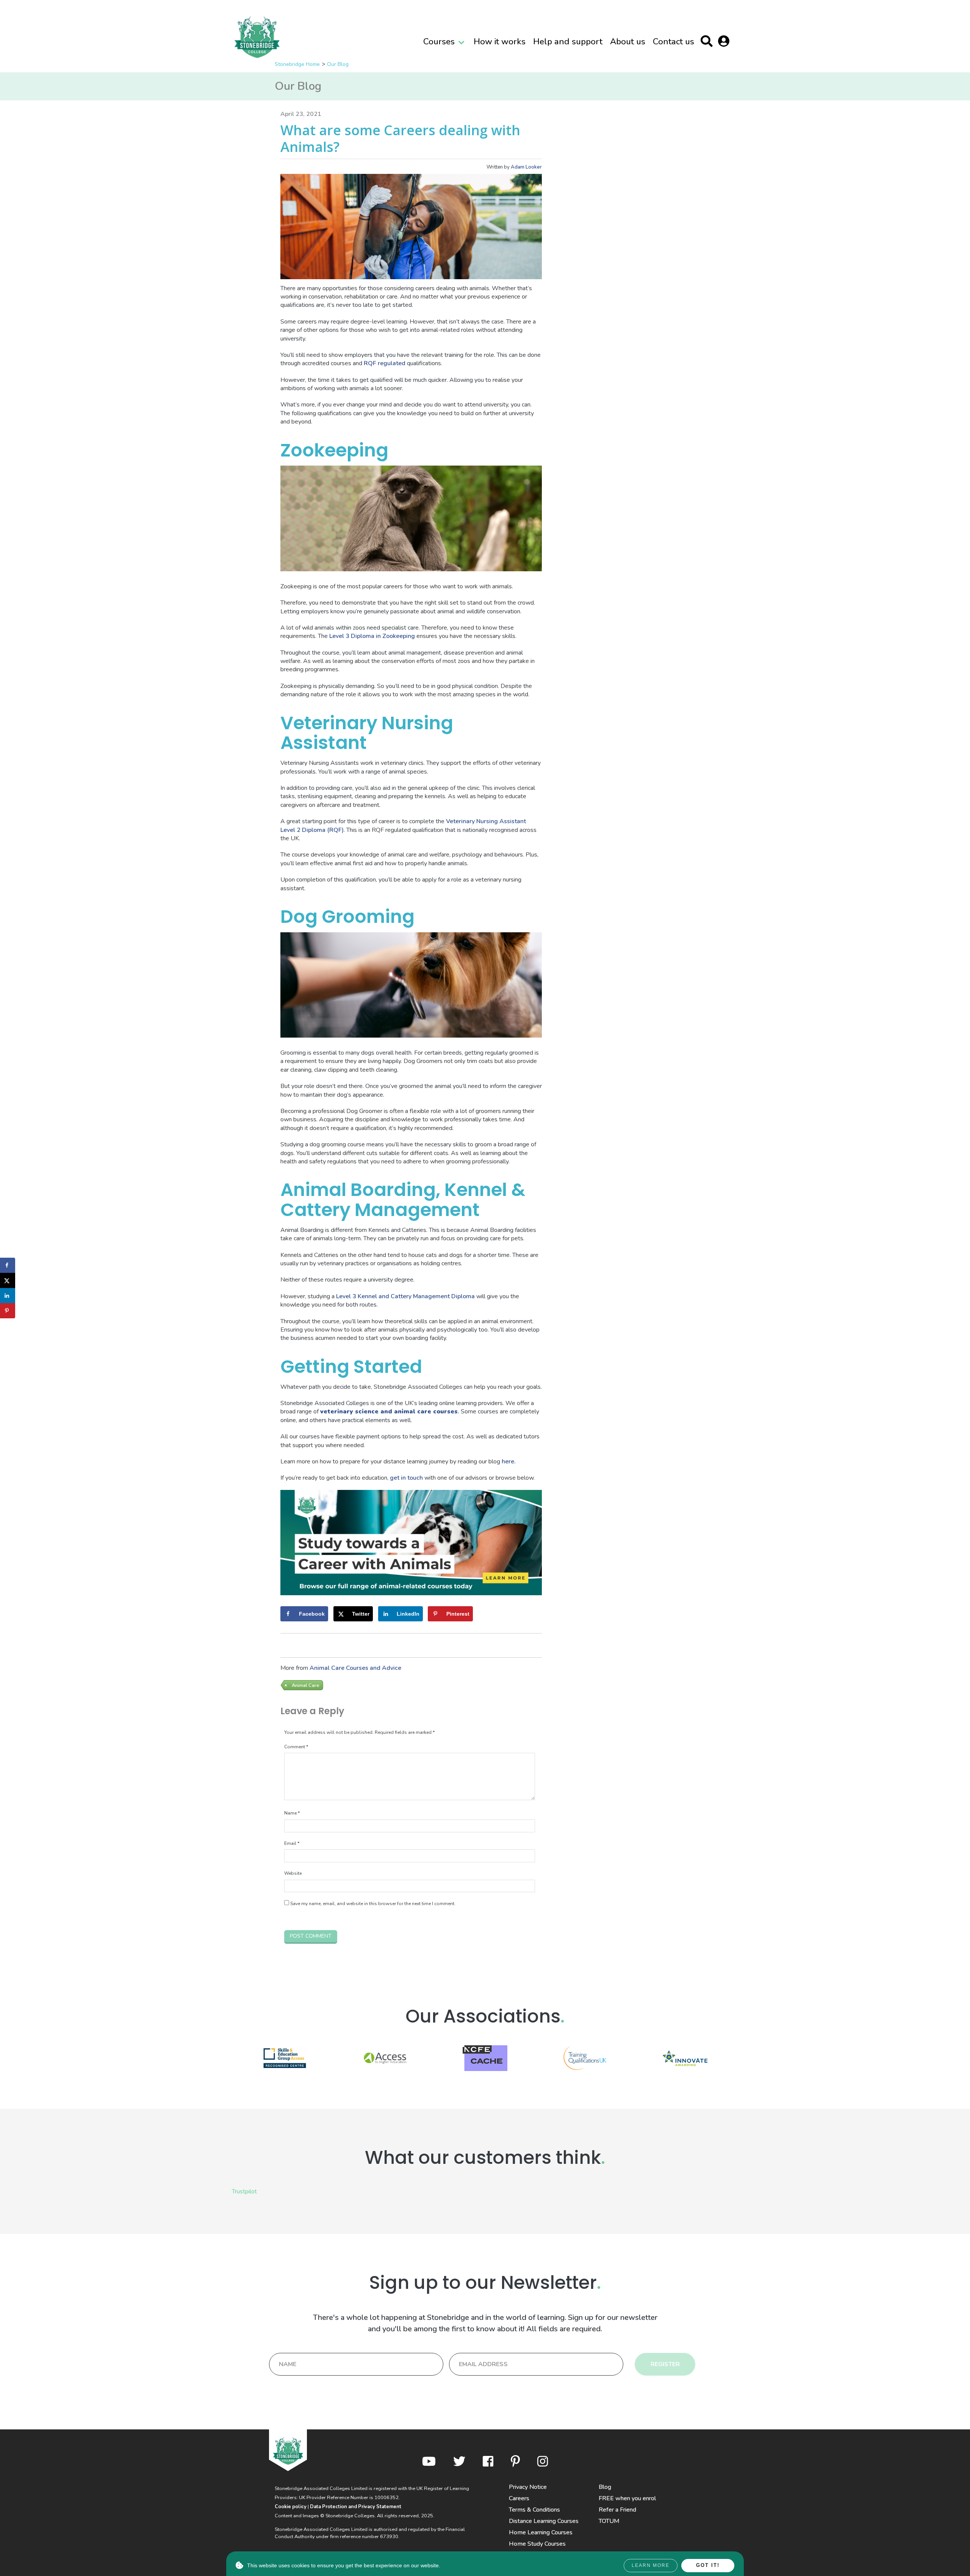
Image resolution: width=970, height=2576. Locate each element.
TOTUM (609, 2521)
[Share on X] (8, 1280)
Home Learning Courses (541, 2532)
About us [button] (628, 41)
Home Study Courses (537, 2544)
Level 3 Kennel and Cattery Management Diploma (405, 1296)
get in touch (406, 1478)
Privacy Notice (528, 2487)
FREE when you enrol (627, 2498)
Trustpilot (244, 2191)
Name (292, 1813)
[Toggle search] (708, 43)
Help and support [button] (568, 41)
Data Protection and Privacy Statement (356, 2507)
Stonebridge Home (297, 64)
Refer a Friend (617, 2510)
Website (293, 1873)
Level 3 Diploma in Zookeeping (372, 636)
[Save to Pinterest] (8, 1311)
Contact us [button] (674, 41)
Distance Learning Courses (544, 2521)
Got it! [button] (708, 2565)
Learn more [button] (651, 2565)
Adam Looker (526, 167)
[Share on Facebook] (8, 1265)
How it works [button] (500, 41)
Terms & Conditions (534, 2510)
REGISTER (665, 2364)
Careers (519, 2498)
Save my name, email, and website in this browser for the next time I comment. (373, 1904)
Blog (605, 2487)
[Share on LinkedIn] (8, 1296)
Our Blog (338, 64)
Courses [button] (439, 41)
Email (292, 1843)
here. (509, 1462)
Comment (296, 1747)
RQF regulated (385, 363)
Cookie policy (291, 2507)
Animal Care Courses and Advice (355, 1668)
